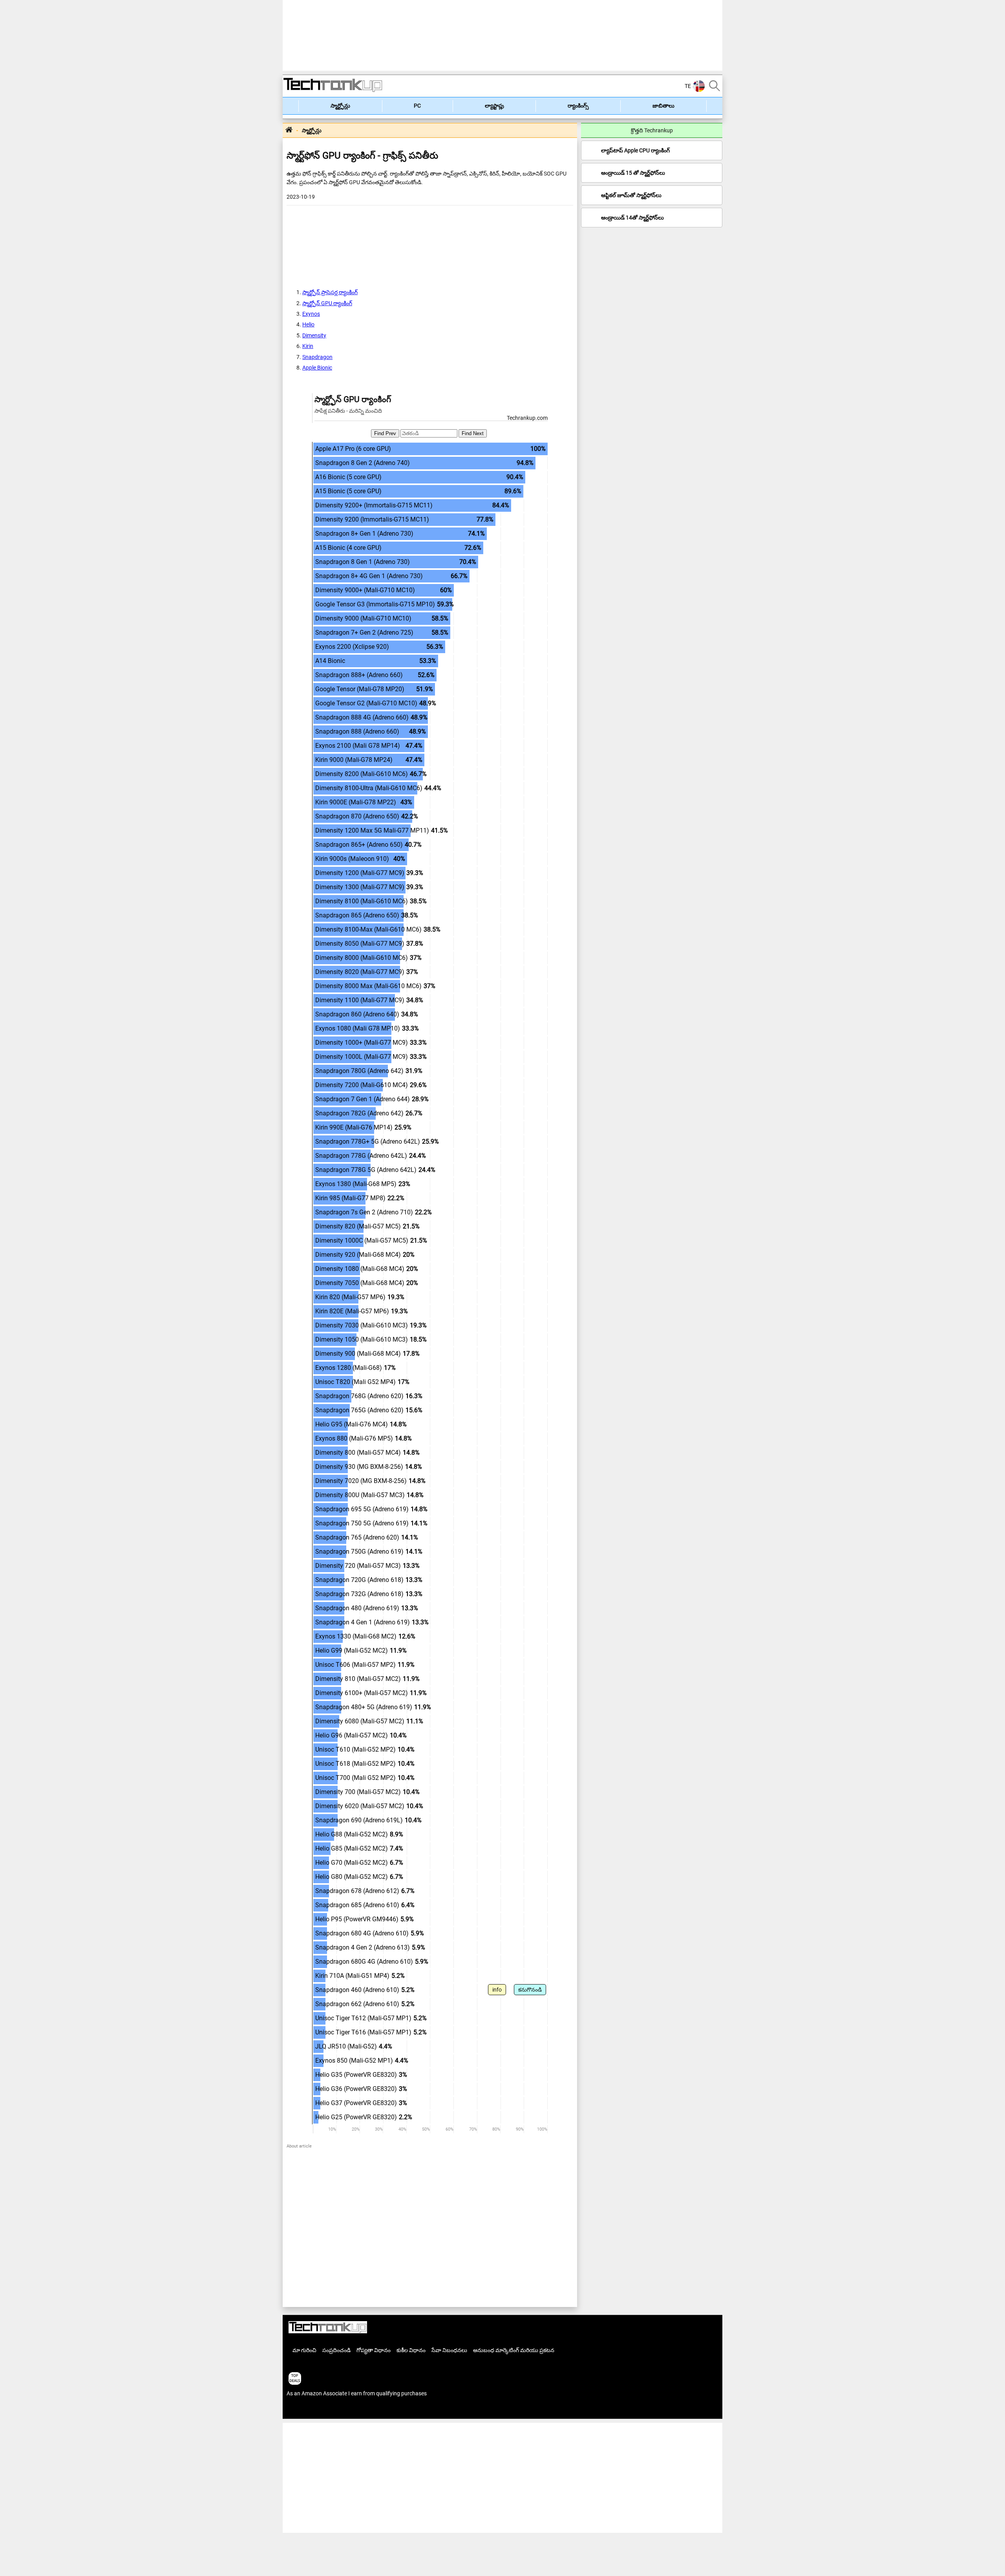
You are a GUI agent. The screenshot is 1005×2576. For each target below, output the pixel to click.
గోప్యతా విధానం (374, 2350)
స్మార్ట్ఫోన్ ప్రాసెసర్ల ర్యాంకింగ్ (330, 292)
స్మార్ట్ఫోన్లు (340, 106)
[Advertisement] (247, 118)
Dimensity (314, 335)
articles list (300, 2410)
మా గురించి (304, 2350)
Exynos (311, 314)
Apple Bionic (317, 368)
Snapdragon (317, 357)
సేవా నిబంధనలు (449, 2350)
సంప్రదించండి (336, 2350)
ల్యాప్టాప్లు (494, 106)
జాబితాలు (663, 106)
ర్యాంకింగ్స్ (578, 106)
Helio (308, 324)
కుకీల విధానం (411, 2350)
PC (417, 106)
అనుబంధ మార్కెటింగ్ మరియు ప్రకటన (514, 2350)
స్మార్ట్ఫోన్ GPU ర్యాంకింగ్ (327, 303)
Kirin (308, 346)
